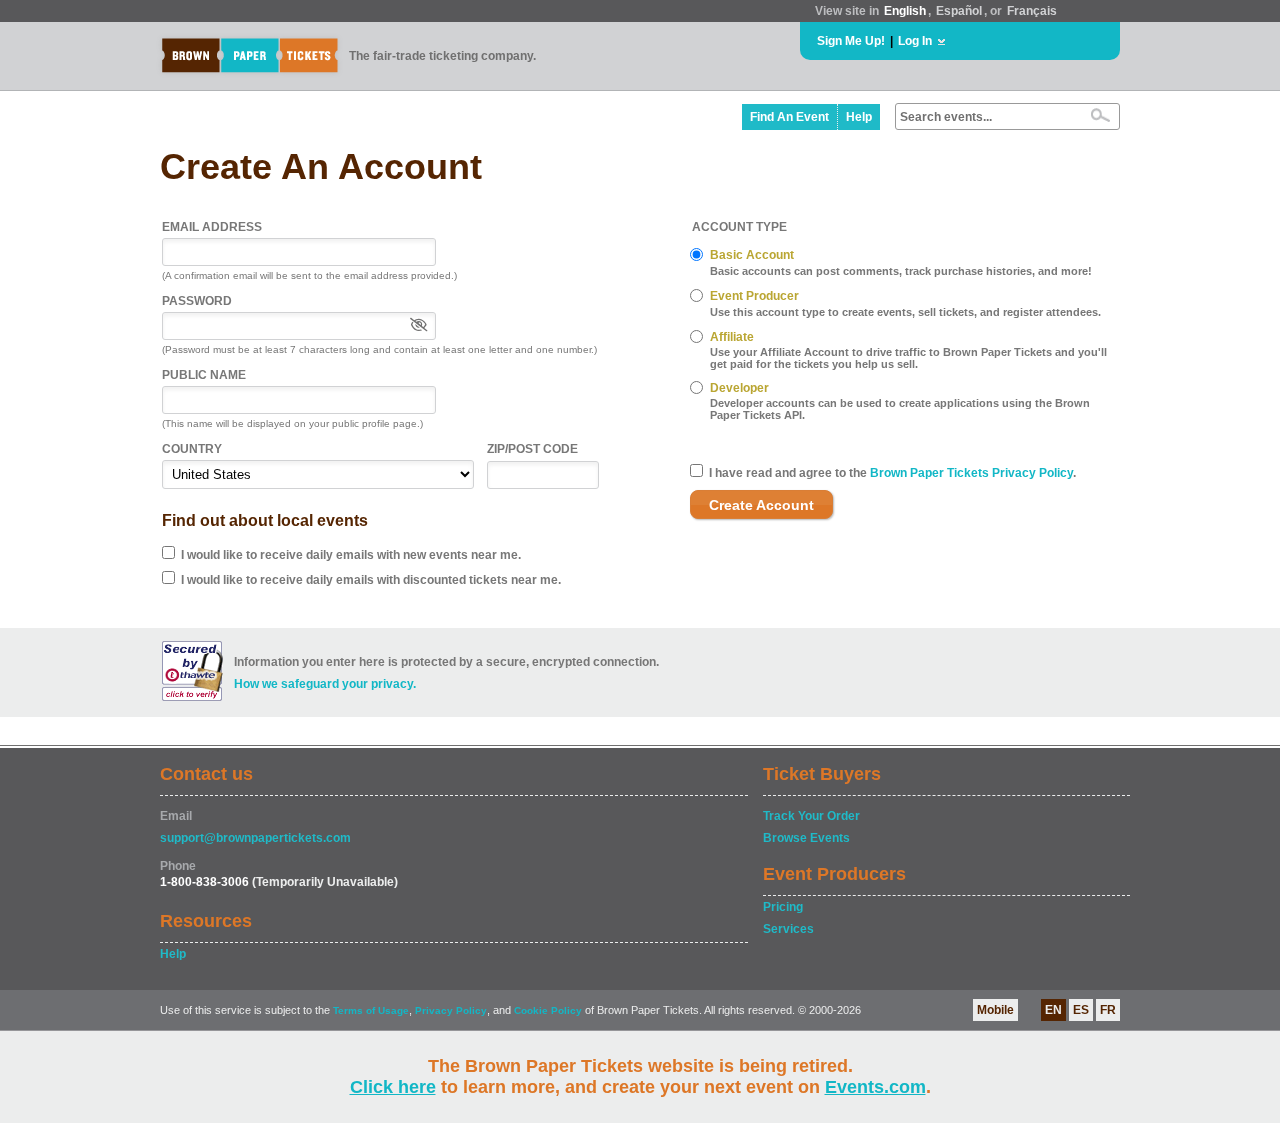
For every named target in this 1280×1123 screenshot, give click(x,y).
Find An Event (789, 117)
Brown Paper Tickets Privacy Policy (971, 473)
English (905, 11)
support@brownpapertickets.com (255, 838)
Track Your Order (811, 816)
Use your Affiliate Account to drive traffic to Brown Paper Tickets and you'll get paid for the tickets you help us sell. (908, 358)
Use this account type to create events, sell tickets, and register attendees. (905, 312)
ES (1081, 1010)
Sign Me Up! (851, 41)
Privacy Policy (451, 1010)
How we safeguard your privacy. (325, 684)
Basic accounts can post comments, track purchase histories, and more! (901, 271)
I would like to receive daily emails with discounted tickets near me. (371, 580)
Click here (393, 1087)
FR (1108, 1010)
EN (1053, 1010)
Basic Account (752, 255)
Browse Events (806, 838)
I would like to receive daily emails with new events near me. (351, 555)
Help (859, 117)
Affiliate (732, 337)
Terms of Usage (371, 1010)
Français (1032, 11)
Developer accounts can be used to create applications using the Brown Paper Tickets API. (900, 409)
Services (788, 929)
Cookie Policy (548, 1010)
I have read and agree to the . (892, 473)
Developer (739, 388)
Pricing (783, 907)
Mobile (995, 1010)
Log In (915, 41)
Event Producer (754, 296)
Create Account (761, 505)
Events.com (875, 1087)
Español (959, 11)
